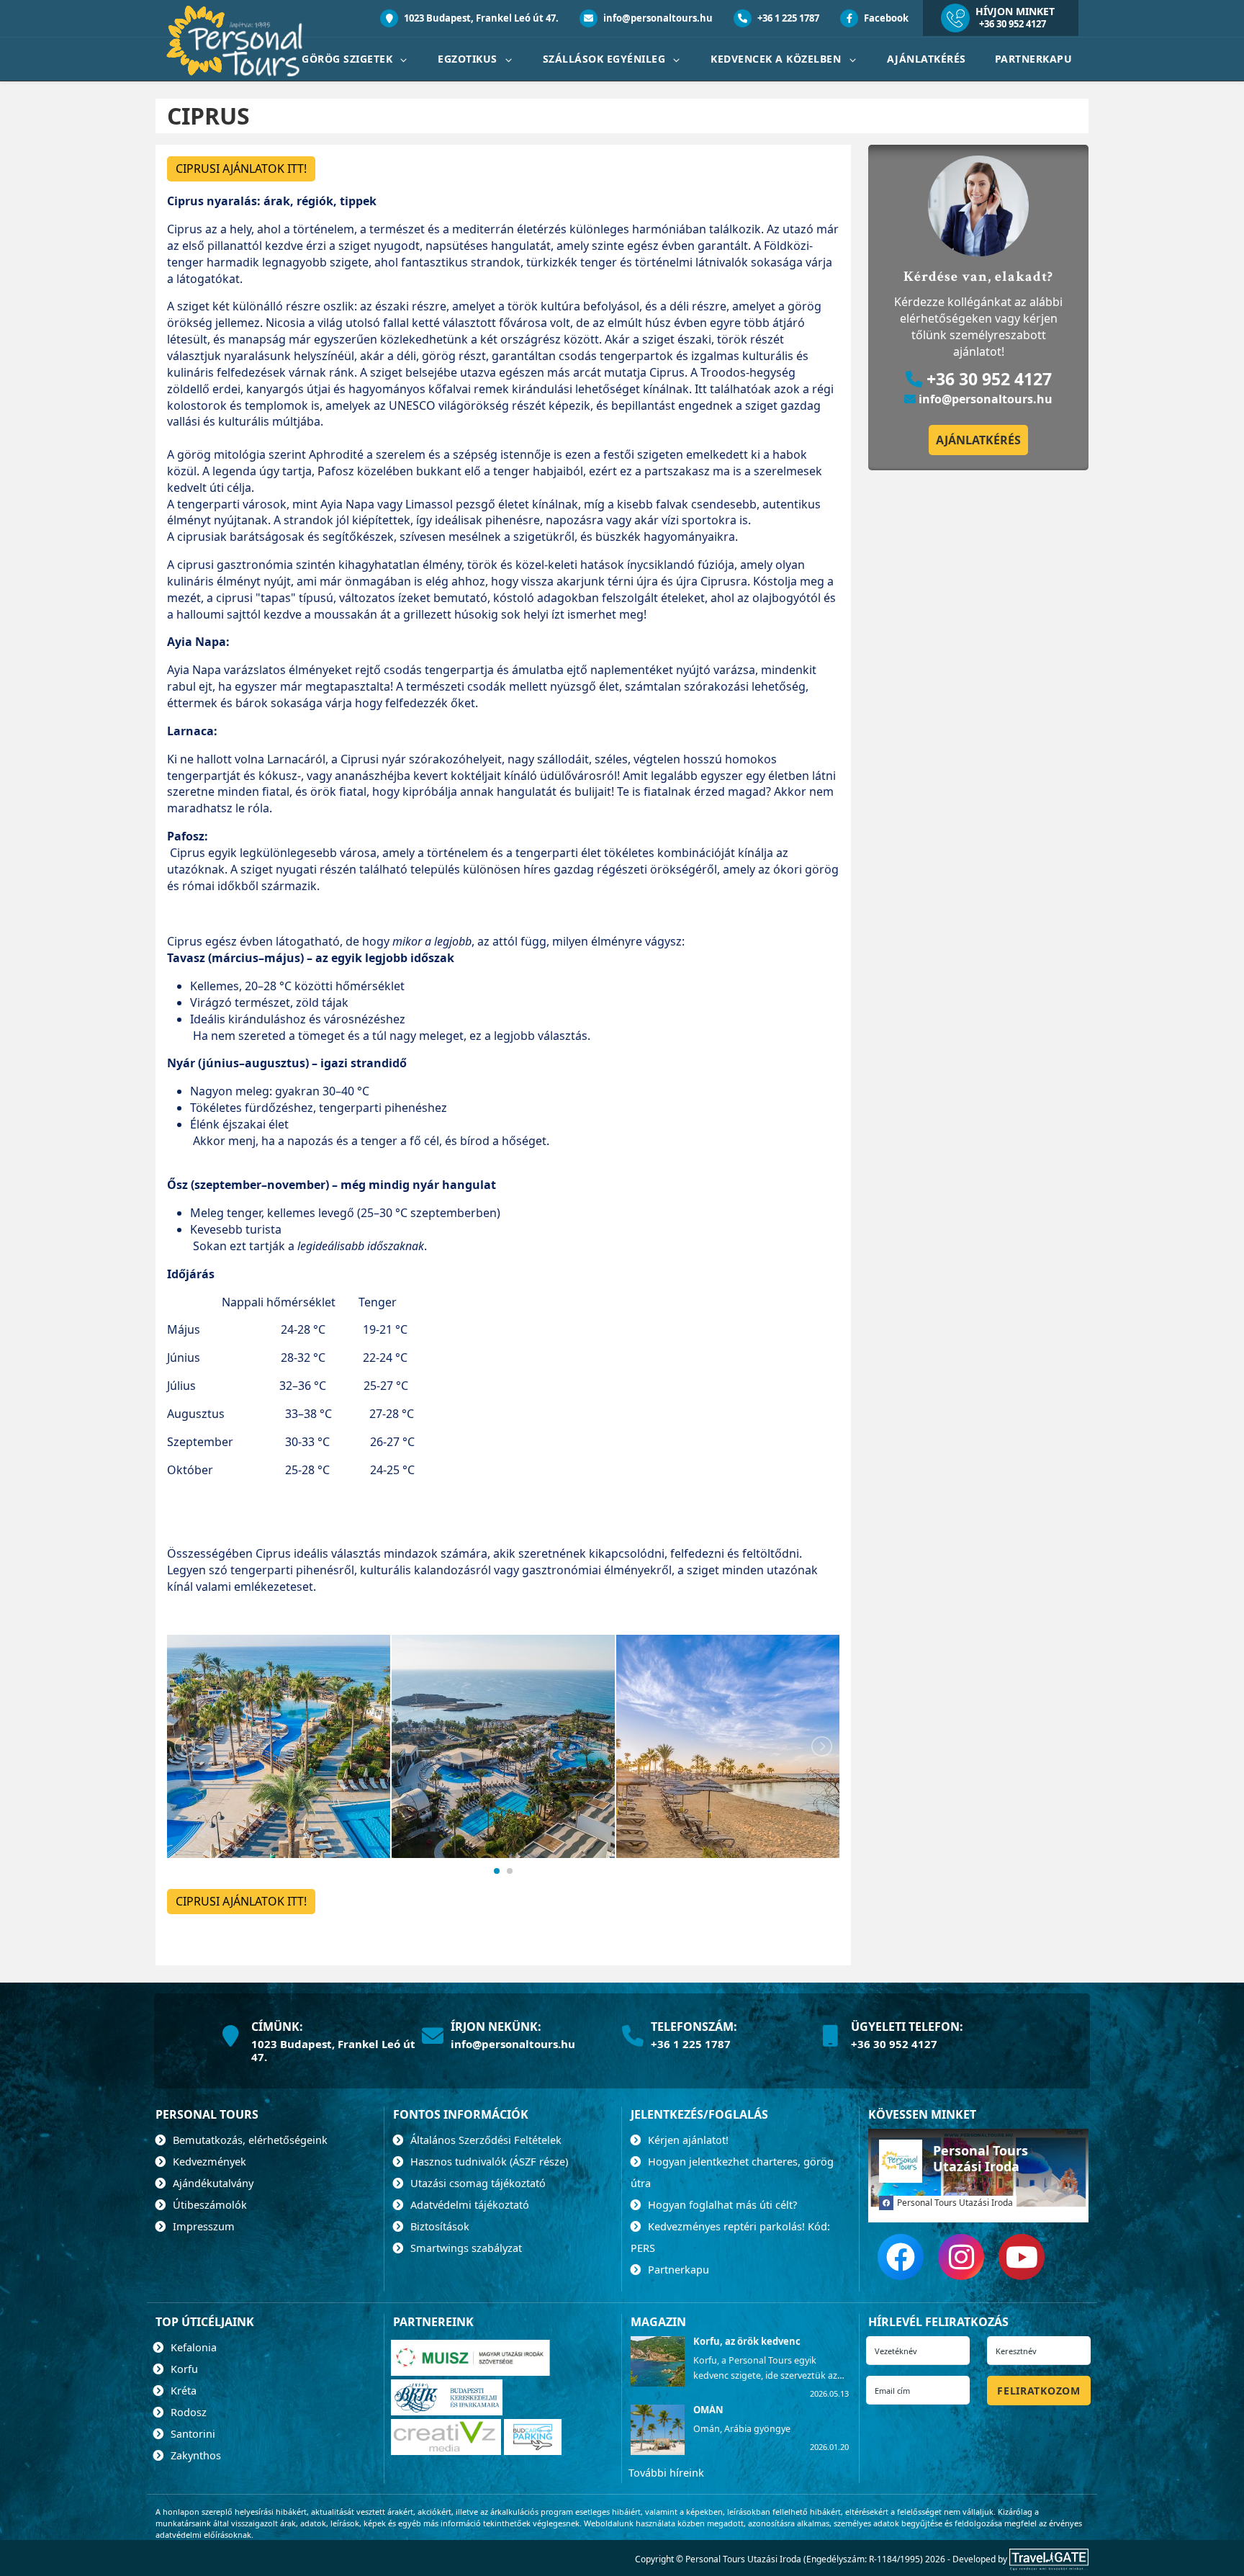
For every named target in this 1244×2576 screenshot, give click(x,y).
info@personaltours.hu (657, 18)
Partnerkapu (1034, 59)
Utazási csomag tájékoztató (477, 2183)
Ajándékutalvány (212, 2183)
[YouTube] (1022, 2257)
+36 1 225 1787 (787, 18)
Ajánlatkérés (927, 59)
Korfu (183, 2369)
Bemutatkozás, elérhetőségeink (249, 2140)
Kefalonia (192, 2347)
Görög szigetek (349, 59)
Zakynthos (194, 2455)
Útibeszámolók (208, 2204)
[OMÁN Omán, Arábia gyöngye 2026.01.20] (657, 2451)
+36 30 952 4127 (1013, 24)
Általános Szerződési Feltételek (484, 2140)
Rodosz (187, 2412)
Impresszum (202, 2226)
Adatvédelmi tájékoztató (468, 2204)
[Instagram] (961, 2257)
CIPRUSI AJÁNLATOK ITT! (241, 169)
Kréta (182, 2390)
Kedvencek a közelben (777, 59)
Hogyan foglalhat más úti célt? (721, 2204)
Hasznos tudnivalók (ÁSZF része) (488, 2161)
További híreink (666, 2472)
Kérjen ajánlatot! (687, 2140)
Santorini (191, 2433)
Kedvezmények (208, 2161)
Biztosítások (438, 2226)
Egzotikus (469, 59)
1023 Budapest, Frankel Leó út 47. (480, 18)
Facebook (885, 18)
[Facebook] (901, 2257)
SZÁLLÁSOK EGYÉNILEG (606, 59)
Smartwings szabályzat (465, 2248)
